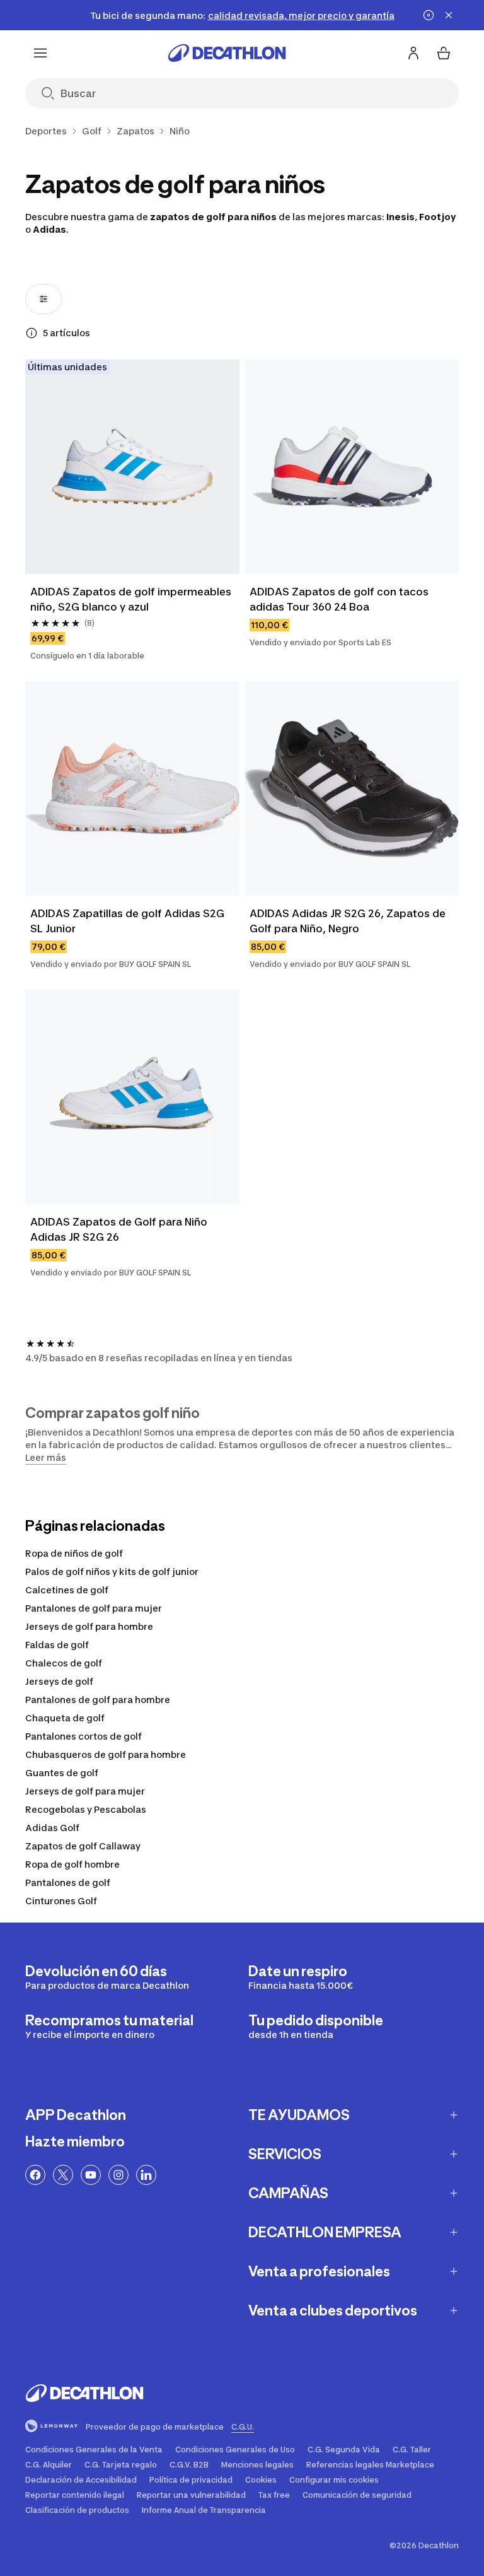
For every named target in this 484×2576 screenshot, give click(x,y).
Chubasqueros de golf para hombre (106, 1754)
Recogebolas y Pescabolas (86, 1809)
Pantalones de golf (68, 1882)
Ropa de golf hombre (72, 1864)
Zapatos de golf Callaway (83, 1846)
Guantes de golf (62, 1773)
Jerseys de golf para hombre (89, 1626)
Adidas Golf (52, 1828)
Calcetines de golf (67, 1590)
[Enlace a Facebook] (35, 2175)
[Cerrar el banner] (449, 15)
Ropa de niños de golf (74, 1553)
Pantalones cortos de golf (84, 1736)
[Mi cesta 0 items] (444, 53)
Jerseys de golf (59, 1681)
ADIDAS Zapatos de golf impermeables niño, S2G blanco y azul (132, 599)
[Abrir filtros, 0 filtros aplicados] (43, 299)
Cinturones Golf (61, 1901)
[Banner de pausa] (429, 15)
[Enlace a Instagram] (118, 2175)
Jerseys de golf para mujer (85, 1791)
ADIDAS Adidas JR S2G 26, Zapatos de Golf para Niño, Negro (349, 921)
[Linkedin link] (146, 2175)
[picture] (132, 467)
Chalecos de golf (64, 1663)
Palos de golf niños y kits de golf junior (112, 1572)
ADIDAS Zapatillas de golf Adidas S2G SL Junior (129, 921)
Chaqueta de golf (65, 1718)
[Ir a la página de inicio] (227, 53)
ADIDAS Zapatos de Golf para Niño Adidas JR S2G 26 (120, 1229)
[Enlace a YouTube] (91, 2175)
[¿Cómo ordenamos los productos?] (32, 333)
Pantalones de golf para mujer (94, 1608)
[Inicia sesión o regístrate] (413, 53)
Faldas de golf (57, 1645)
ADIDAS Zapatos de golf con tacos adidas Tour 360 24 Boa (340, 599)
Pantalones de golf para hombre (98, 1700)
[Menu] (40, 53)
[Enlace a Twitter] (63, 2175)
